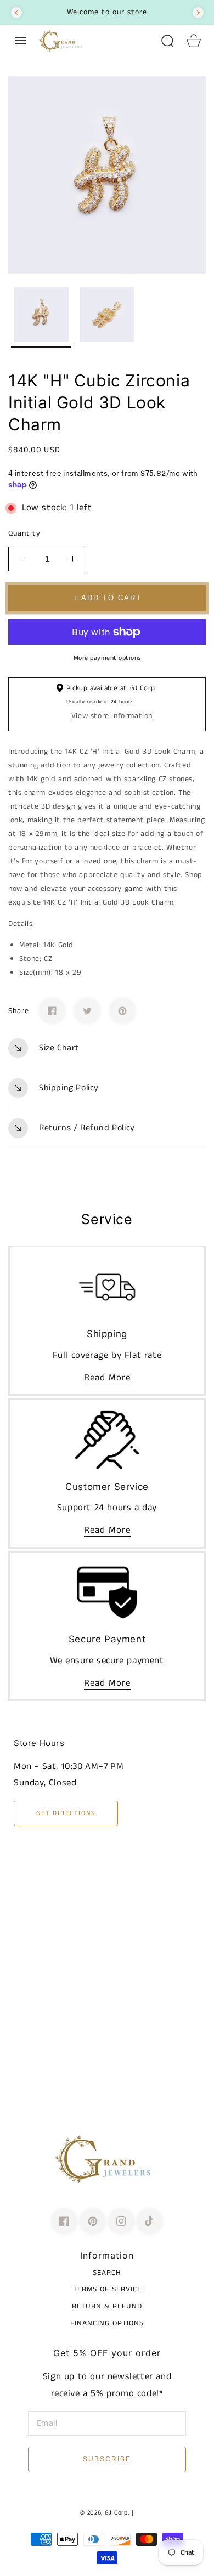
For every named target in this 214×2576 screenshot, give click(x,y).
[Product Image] (107, 175)
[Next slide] (198, 13)
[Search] (167, 41)
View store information (112, 716)
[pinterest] (93, 2221)
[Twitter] (87, 1011)
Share (19, 1011)
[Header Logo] (94, 41)
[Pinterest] (122, 1011)
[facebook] (64, 2221)
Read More (107, 1378)
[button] (20, 41)
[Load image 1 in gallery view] (41, 317)
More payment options (107, 658)
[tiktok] (150, 2221)
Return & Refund (107, 2306)
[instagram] (121, 2221)
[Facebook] (52, 1011)
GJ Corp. (117, 2513)
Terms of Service (107, 2289)
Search (107, 2273)
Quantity (24, 533)
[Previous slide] (16, 13)
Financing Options (107, 2323)
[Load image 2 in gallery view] (107, 317)
